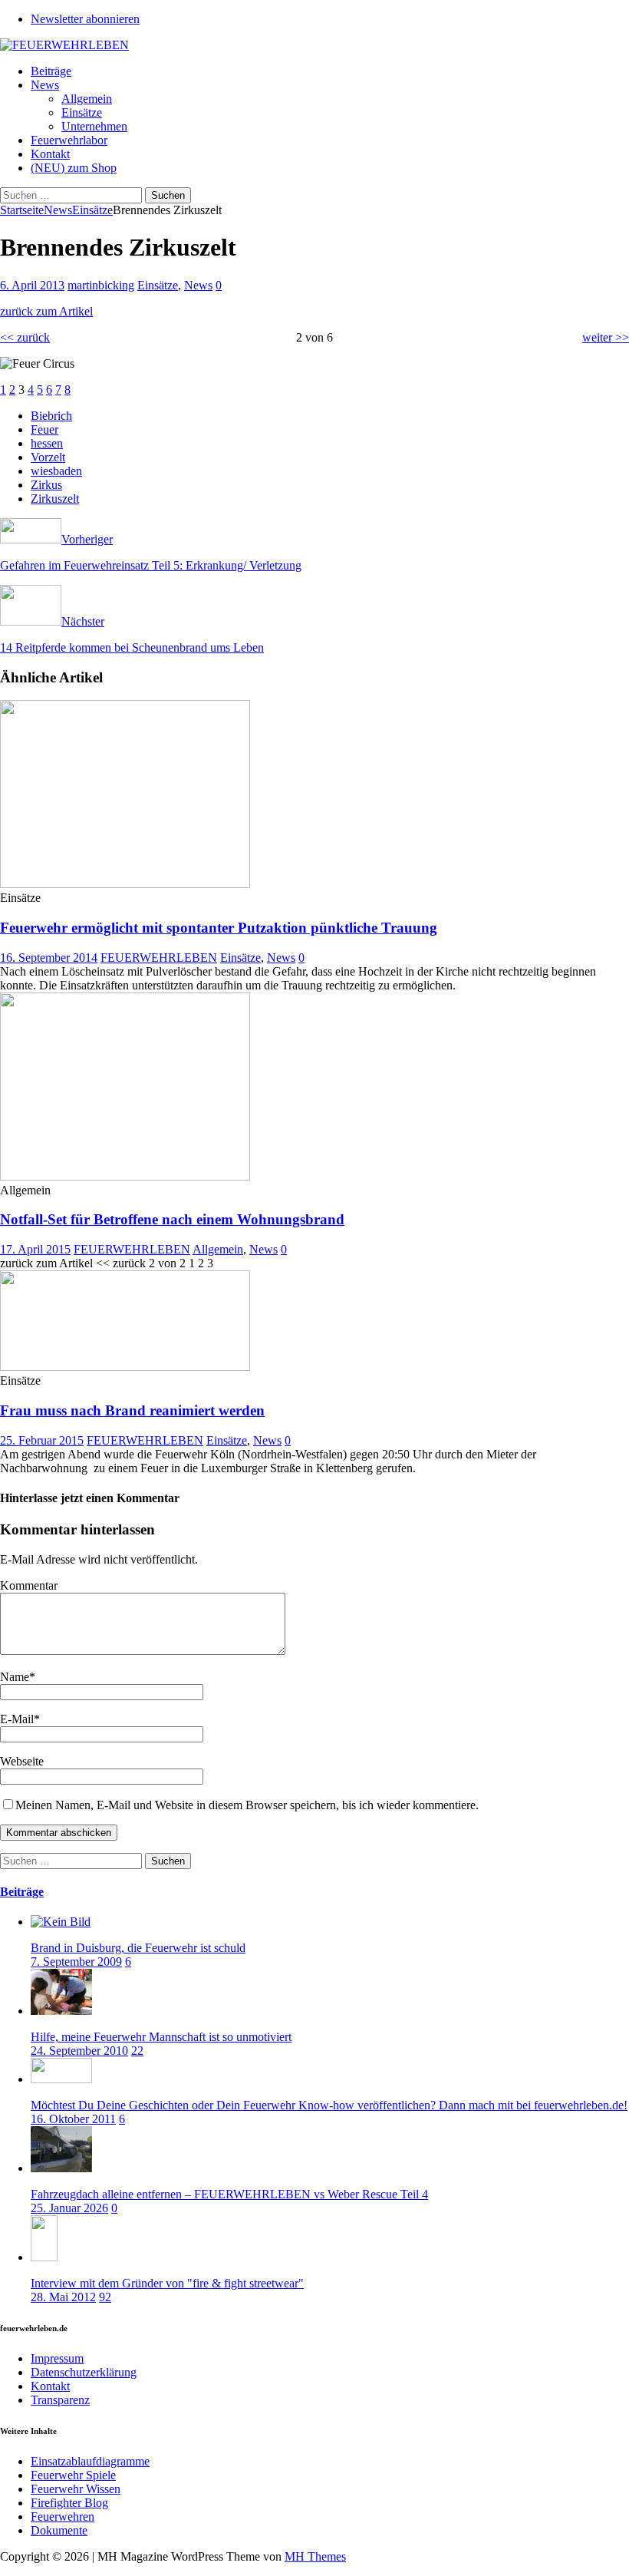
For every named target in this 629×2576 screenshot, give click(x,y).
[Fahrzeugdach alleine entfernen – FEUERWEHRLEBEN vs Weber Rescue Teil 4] (61, 2168)
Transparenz (60, 2400)
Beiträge (51, 71)
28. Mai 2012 (63, 2297)
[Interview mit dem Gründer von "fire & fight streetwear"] (44, 2257)
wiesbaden (56, 471)
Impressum (57, 2358)
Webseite (22, 1761)
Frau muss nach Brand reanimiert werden (132, 1410)
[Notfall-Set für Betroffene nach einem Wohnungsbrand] (125, 1176)
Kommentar (29, 1585)
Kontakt (50, 154)
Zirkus (46, 485)
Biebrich (51, 416)
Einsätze (82, 112)
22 (137, 2051)
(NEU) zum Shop (74, 168)
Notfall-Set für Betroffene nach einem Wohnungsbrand (172, 1219)
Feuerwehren (63, 2517)
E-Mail (17, 1719)
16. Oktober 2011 (73, 2119)
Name (15, 1677)
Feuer (44, 429)
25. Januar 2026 (69, 2208)
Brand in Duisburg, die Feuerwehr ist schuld (138, 1948)
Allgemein (87, 99)
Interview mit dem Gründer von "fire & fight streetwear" (167, 2283)
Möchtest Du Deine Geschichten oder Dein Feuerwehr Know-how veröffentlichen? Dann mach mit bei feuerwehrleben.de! (329, 2105)
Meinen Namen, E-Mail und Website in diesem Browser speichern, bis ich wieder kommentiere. (247, 1805)
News (45, 85)
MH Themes (315, 2556)
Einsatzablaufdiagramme (90, 2461)
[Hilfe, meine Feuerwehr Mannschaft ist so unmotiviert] (61, 2011)
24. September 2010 (79, 2051)
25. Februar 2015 (42, 1440)
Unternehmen (94, 126)
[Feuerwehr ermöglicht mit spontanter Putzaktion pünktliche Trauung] (125, 884)
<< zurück (25, 337)
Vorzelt (48, 457)
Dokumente (59, 2530)
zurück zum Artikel (46, 311)
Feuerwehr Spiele (73, 2475)
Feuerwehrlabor (69, 140)
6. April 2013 (32, 285)
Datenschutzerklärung (84, 2372)
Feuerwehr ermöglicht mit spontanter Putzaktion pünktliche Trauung (219, 928)
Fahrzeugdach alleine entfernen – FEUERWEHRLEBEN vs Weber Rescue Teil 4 (229, 2194)
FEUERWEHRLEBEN (159, 958)
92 (105, 2297)
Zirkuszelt (55, 499)
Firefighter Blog (69, 2503)
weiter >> (606, 337)
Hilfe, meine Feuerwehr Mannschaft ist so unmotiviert (161, 2037)
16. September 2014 (49, 958)
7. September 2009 (76, 1962)
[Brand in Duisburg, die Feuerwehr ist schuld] (61, 1922)
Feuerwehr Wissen (76, 2489)
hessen (47, 443)
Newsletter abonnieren (85, 19)
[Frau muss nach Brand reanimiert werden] (125, 1367)
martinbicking (101, 285)
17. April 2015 (35, 1249)
